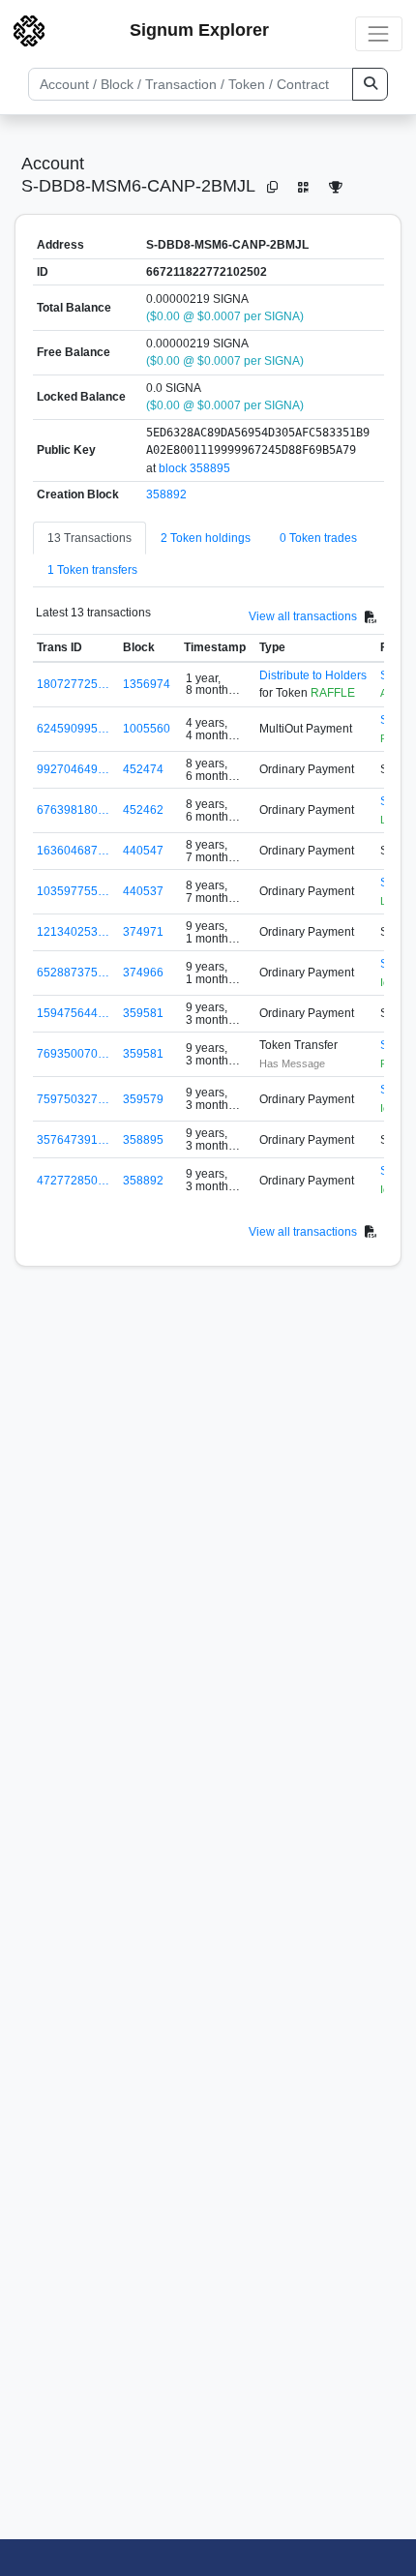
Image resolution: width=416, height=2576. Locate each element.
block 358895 (194, 468)
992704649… (73, 769)
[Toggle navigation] (379, 33)
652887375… (73, 973)
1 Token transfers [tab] (92, 570)
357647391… (73, 1140)
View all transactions (303, 616)
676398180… (73, 810)
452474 (143, 769)
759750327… (73, 1099)
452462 (143, 810)
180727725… (73, 684)
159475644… (73, 1013)
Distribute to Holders (313, 675)
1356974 (147, 684)
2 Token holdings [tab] (206, 538)
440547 (143, 851)
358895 (143, 1140)
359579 (143, 1099)
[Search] (370, 84)
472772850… (73, 1181)
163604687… (73, 851)
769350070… (73, 1054)
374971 (143, 932)
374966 (143, 973)
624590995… (73, 729)
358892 (166, 494)
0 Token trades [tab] (318, 538)
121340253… (73, 932)
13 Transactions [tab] (89, 538)
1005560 (147, 729)
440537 (143, 891)
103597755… (73, 891)
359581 (143, 1013)
